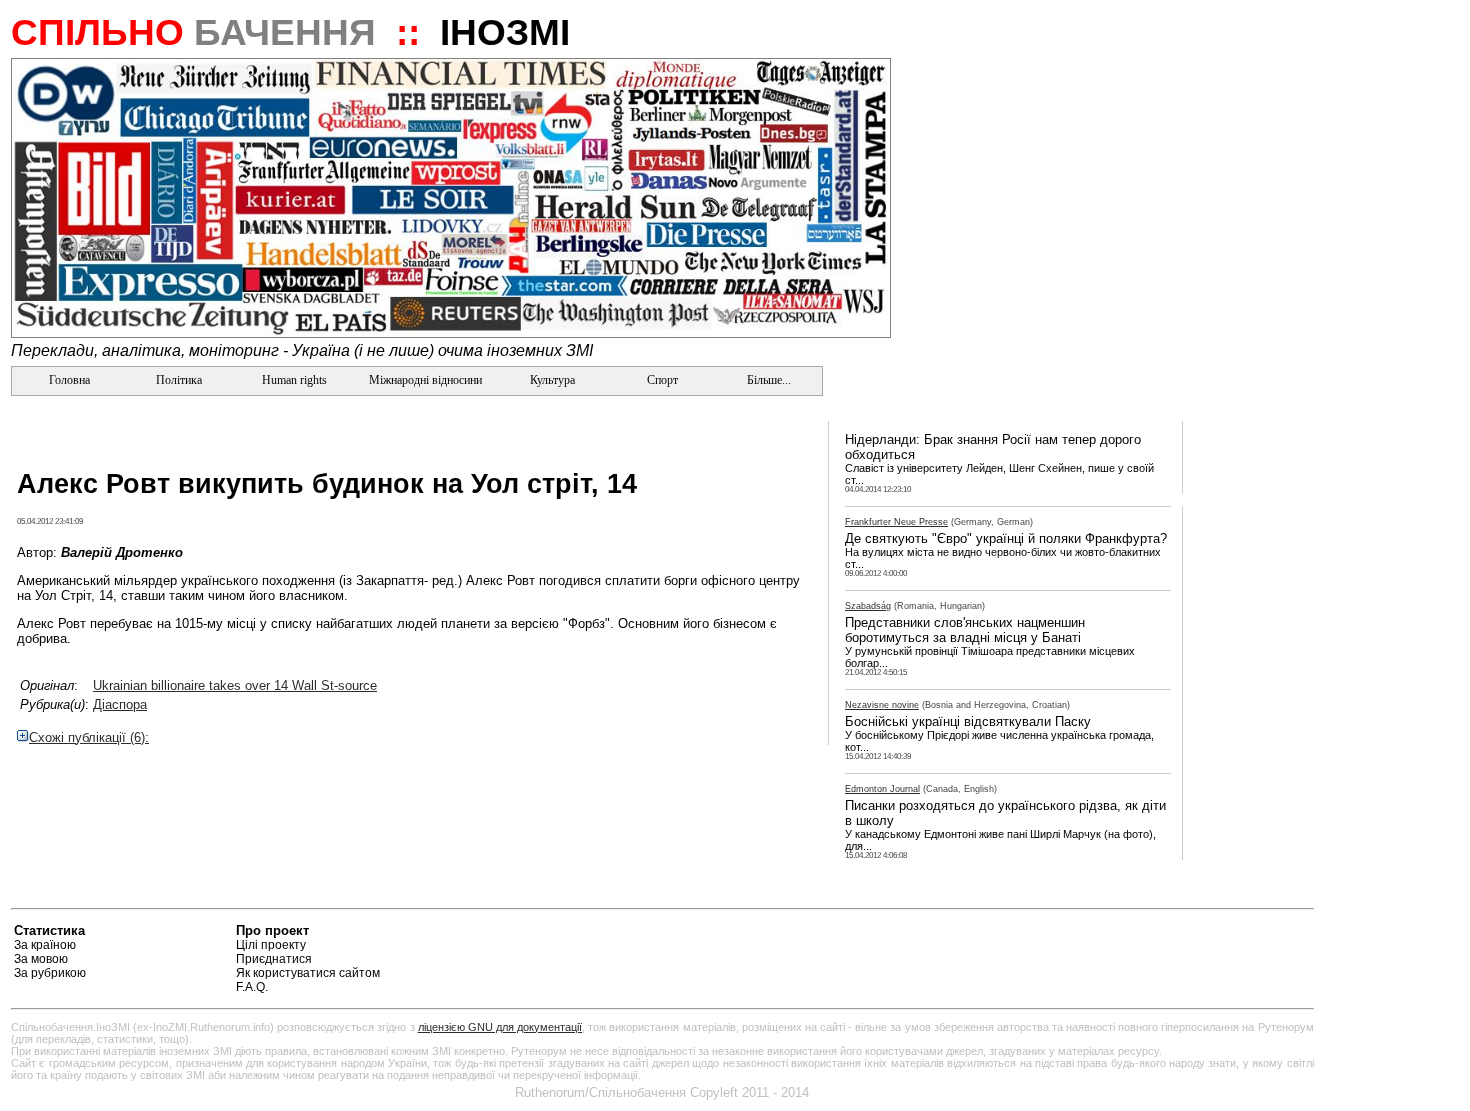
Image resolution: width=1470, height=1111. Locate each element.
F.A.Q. (252, 987)
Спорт (661, 380)
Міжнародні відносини (425, 380)
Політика (179, 380)
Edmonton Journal (882, 789)
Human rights (294, 380)
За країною (45, 945)
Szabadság (868, 606)
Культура (552, 380)
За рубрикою (50, 973)
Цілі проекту (271, 945)
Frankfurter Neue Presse (896, 522)
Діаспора (120, 704)
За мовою (41, 959)
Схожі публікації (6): (89, 737)
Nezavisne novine (882, 705)
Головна (68, 380)
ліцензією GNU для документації (500, 1027)
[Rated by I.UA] (1267, 933)
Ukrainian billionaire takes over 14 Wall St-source (235, 685)
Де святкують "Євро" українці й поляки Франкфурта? (1006, 538)
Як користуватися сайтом (308, 973)
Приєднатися (274, 959)
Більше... (767, 380)
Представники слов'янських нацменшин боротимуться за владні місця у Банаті (965, 630)
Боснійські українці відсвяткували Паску (968, 721)
